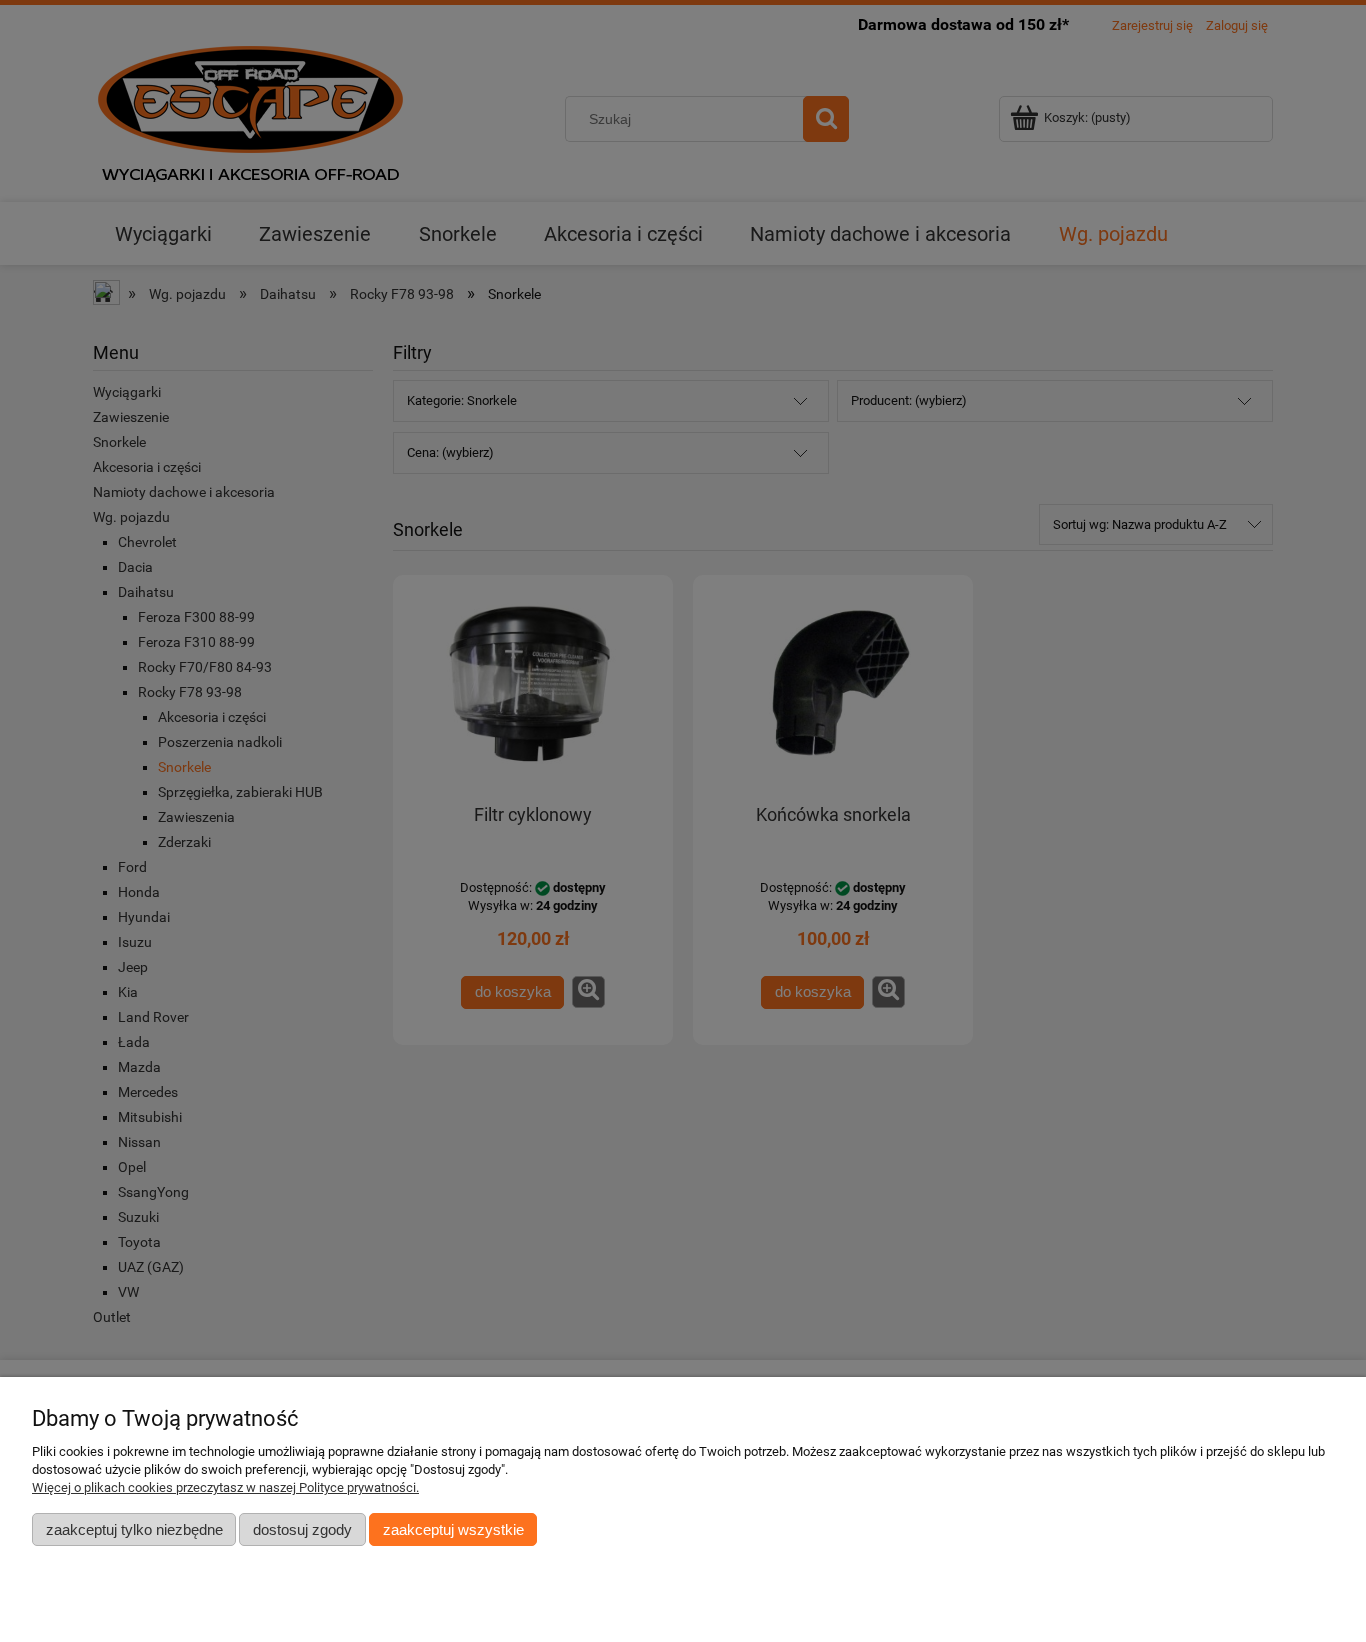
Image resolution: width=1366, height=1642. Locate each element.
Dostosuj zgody (302, 1529)
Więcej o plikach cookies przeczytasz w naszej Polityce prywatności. (225, 1487)
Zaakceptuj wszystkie (453, 1529)
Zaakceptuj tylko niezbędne (134, 1529)
